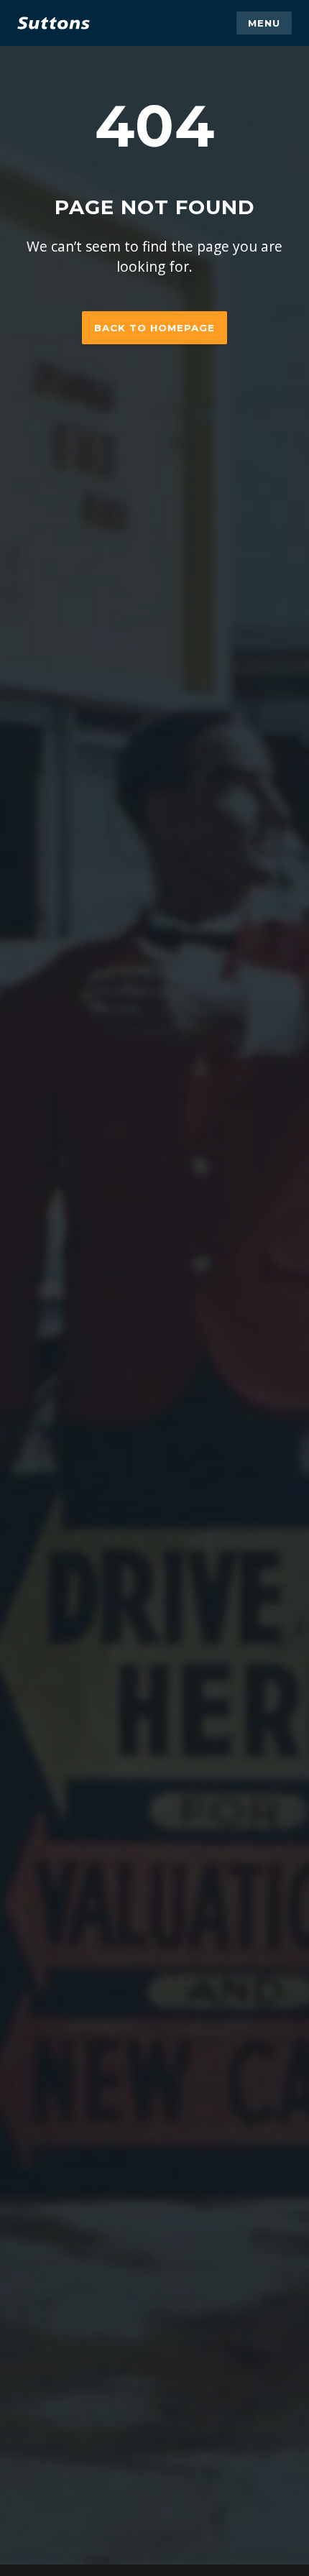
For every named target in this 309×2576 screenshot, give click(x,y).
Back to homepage (154, 328)
